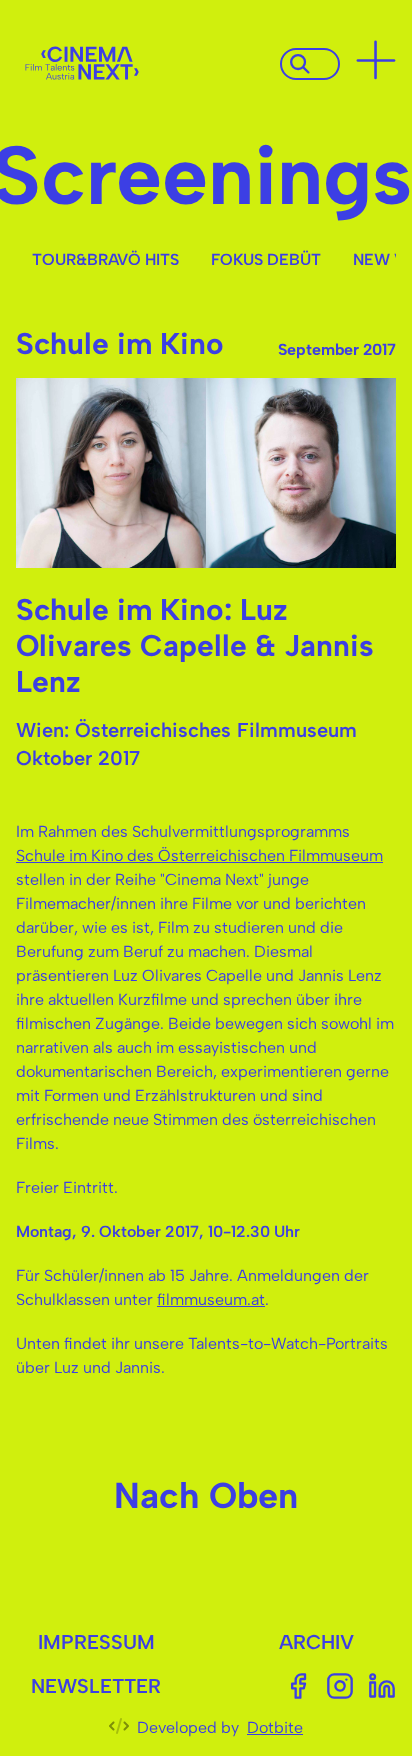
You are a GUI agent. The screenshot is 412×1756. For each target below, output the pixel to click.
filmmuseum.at (211, 1299)
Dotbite (275, 1727)
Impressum (96, 1642)
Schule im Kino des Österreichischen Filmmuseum (199, 855)
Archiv (316, 1642)
